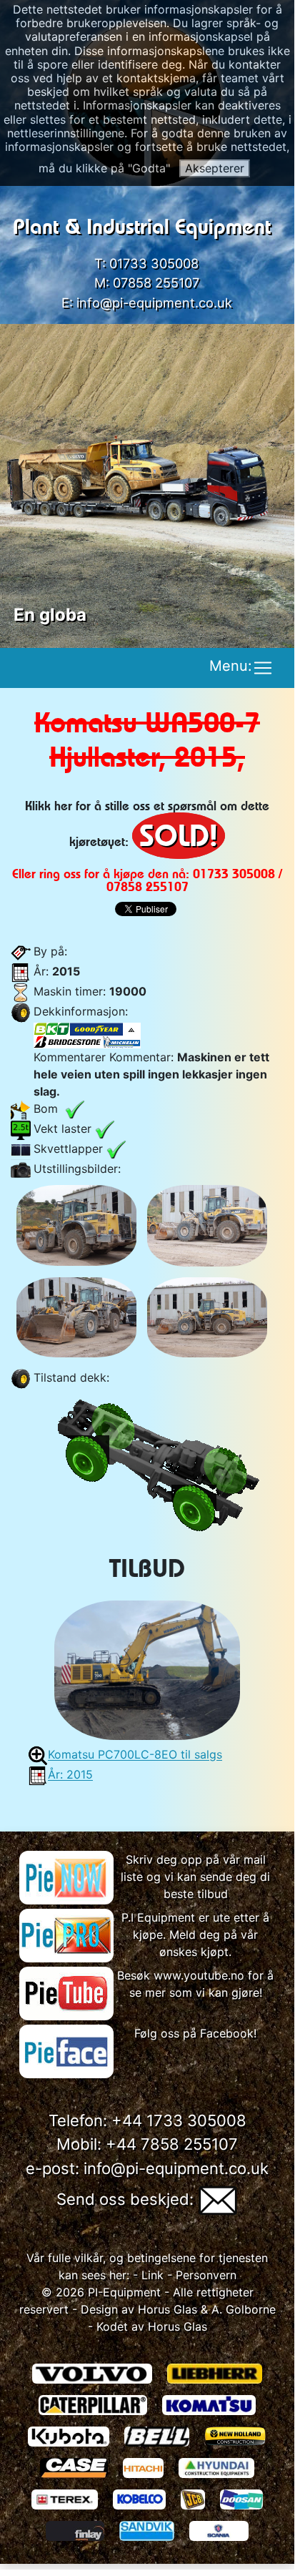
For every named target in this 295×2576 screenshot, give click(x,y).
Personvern (206, 2275)
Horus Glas (167, 2309)
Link (151, 2275)
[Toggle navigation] (263, 668)
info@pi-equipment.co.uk (154, 303)
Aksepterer (215, 168)
